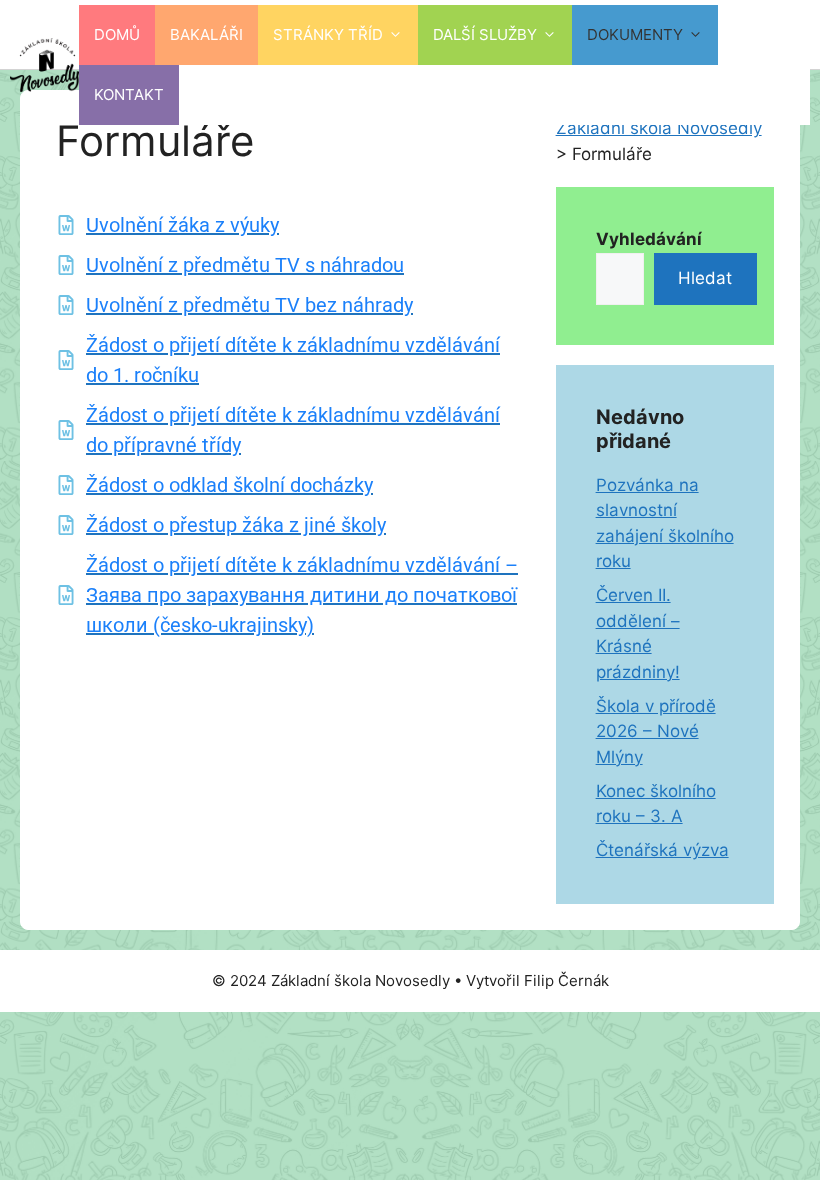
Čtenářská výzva (662, 850)
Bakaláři (206, 34)
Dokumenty (635, 34)
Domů (117, 34)
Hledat (705, 278)
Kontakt (129, 94)
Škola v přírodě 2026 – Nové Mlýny (656, 731)
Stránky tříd (328, 34)
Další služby (485, 34)
